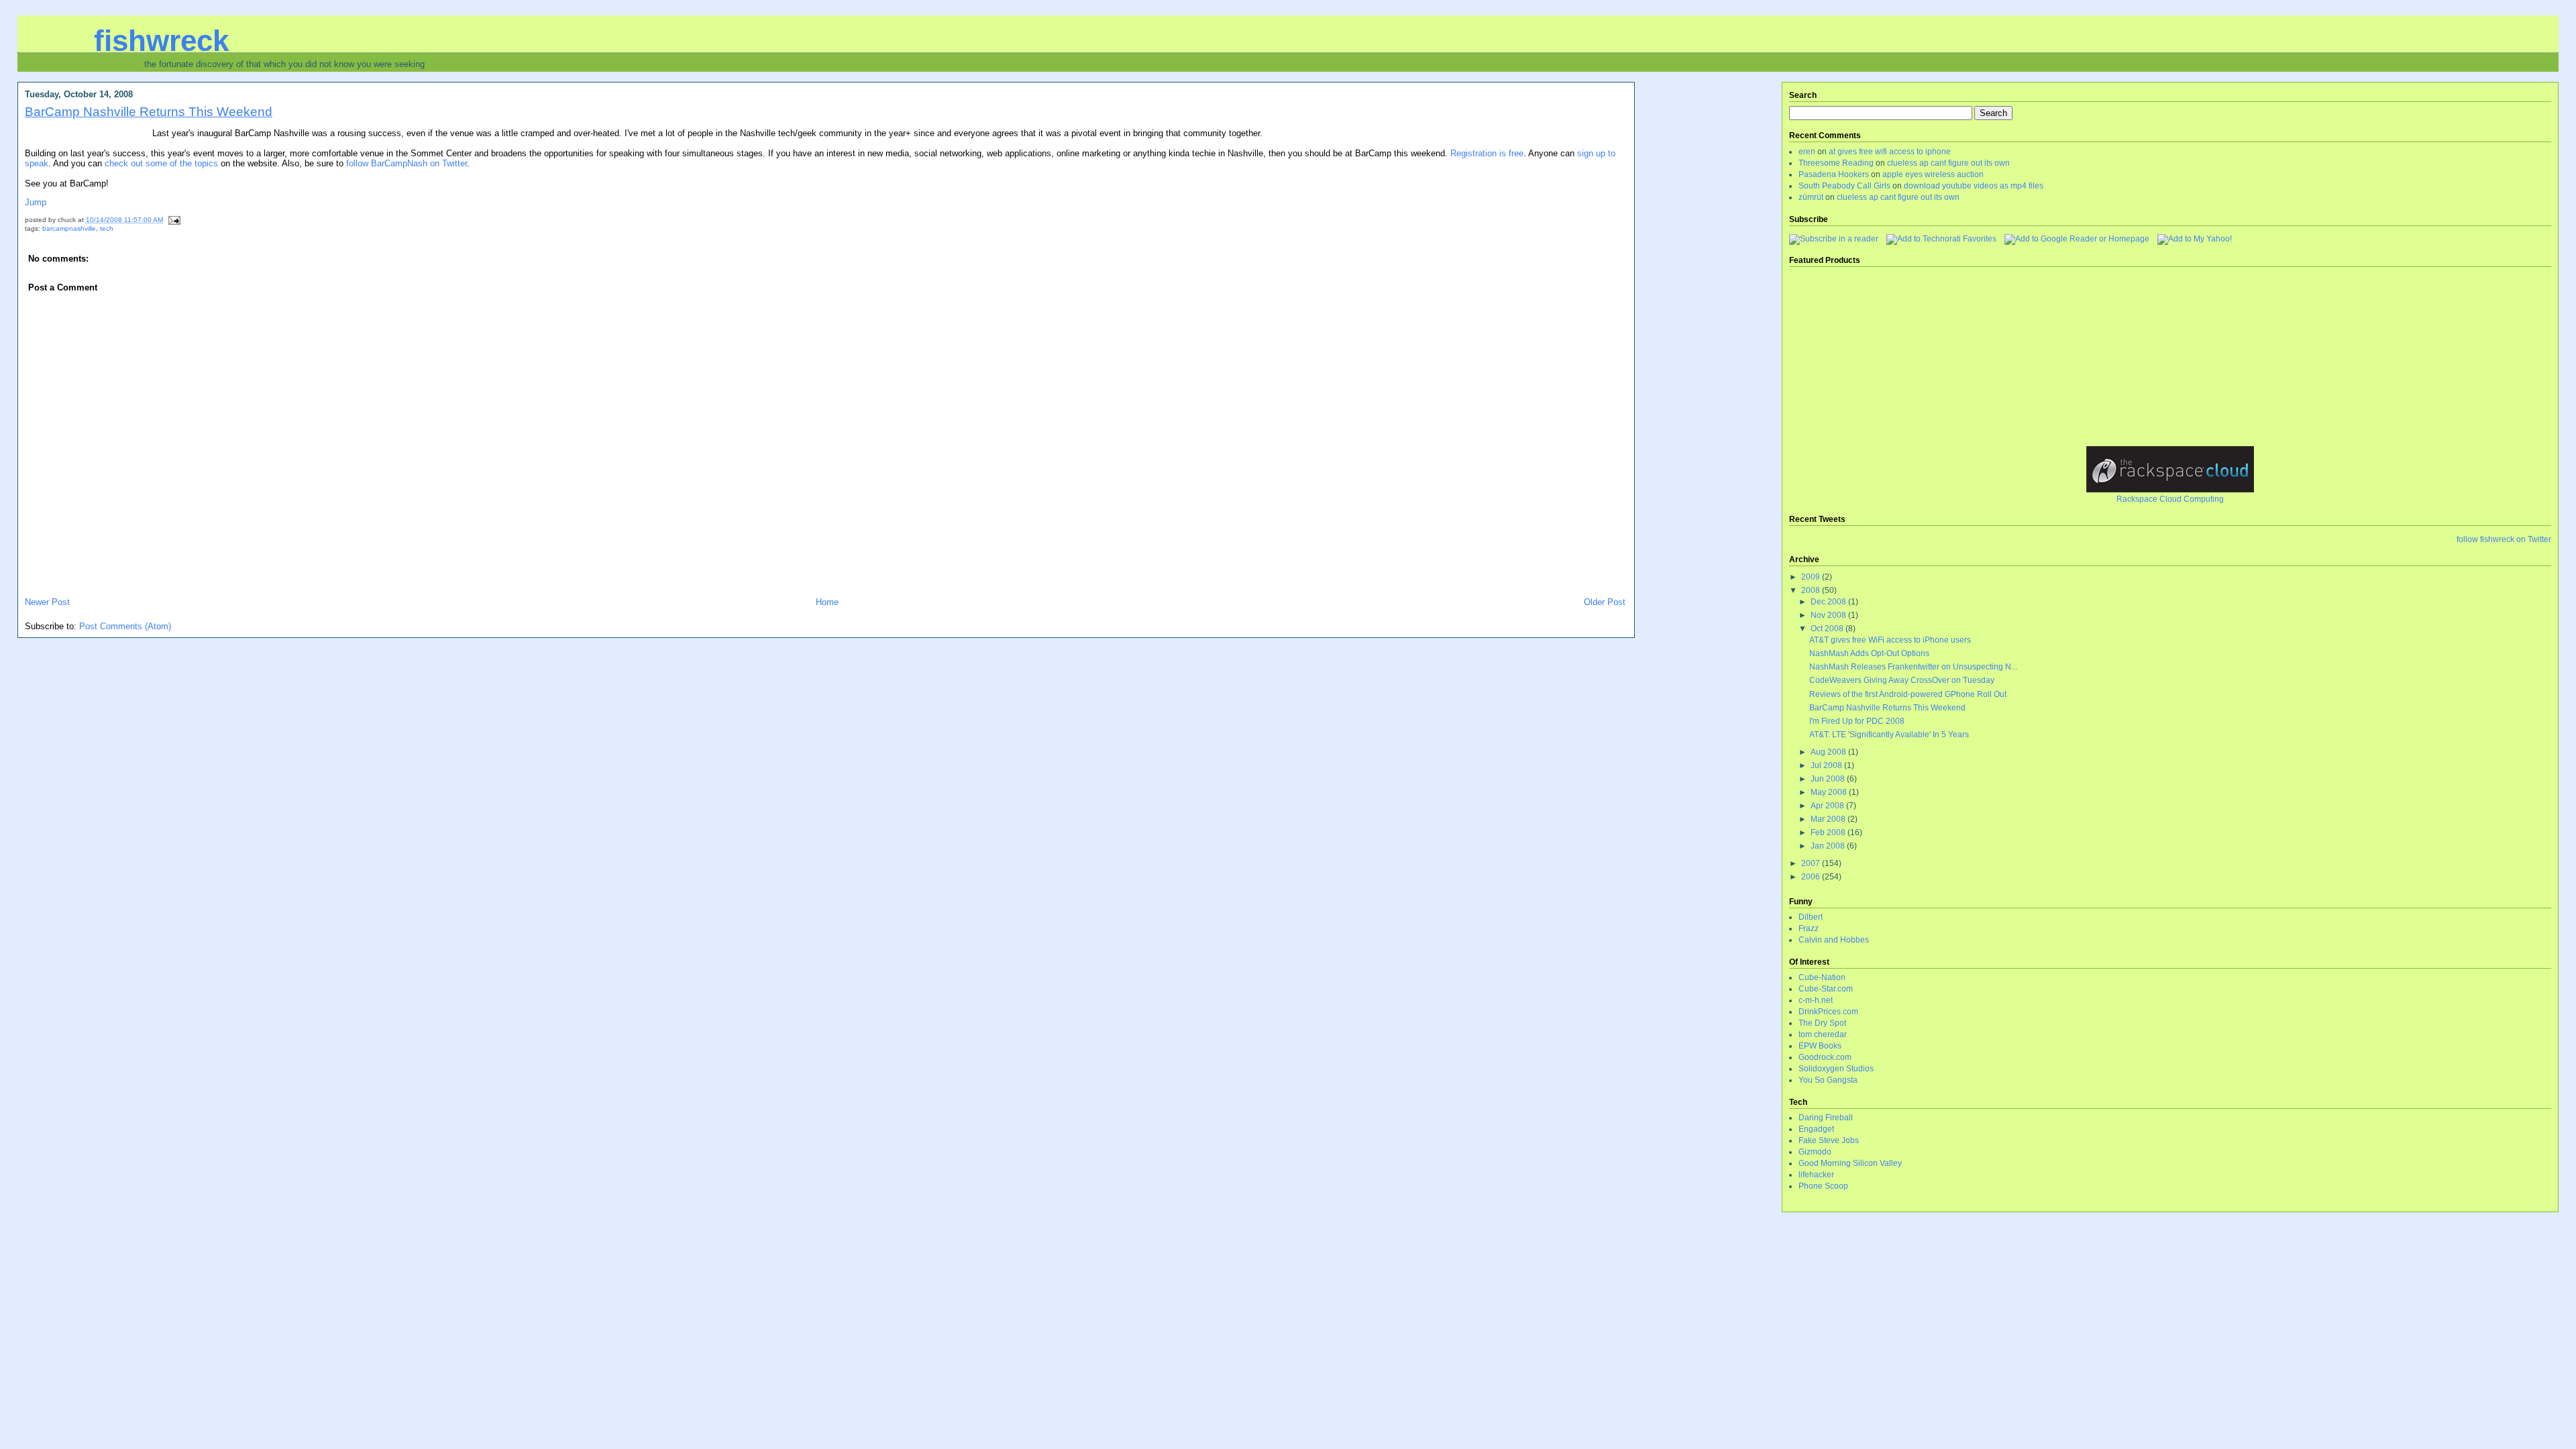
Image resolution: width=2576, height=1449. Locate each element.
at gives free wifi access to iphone (1890, 152)
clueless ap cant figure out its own (1948, 163)
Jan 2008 (1829, 846)
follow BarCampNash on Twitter (407, 163)
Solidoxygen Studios (1836, 1069)
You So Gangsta (1828, 1080)
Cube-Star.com (1826, 989)
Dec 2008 (1829, 602)
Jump (36, 202)
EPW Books (1820, 1046)
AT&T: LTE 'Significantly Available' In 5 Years (1889, 735)
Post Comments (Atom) (125, 626)
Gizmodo (1815, 1152)
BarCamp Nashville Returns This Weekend (149, 111)
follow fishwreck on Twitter (2504, 539)
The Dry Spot (1822, 1023)
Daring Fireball (1826, 1118)
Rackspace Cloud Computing (2170, 499)
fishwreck (161, 41)
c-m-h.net (1816, 1000)
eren (1807, 152)
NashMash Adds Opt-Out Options (1869, 653)
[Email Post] (173, 220)
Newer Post (47, 602)
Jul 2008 (1827, 765)
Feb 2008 (1829, 833)
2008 (1812, 590)
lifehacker (1816, 1175)
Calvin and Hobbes (1834, 940)
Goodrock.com (1825, 1057)
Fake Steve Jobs (1829, 1140)
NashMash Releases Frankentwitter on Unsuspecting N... (1913, 667)
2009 (1812, 577)
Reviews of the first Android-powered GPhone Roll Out (1908, 694)
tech (107, 228)
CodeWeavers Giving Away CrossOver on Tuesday (1902, 680)
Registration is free (1487, 153)
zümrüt (1811, 197)
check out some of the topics (161, 163)
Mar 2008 (1829, 819)
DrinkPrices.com (1828, 1012)
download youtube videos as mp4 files (1974, 186)
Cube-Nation (1822, 977)
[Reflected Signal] (2195, 239)
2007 (1812, 863)
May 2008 (1830, 792)
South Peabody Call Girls (1844, 186)
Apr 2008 (1828, 806)
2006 (1812, 877)
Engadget (1816, 1129)
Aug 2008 (1829, 752)
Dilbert (1811, 917)
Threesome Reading (1836, 163)
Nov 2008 (1829, 615)
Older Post (1605, 602)
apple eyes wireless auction (1933, 174)
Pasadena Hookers (1834, 174)
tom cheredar (1823, 1034)
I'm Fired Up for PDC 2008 (1857, 721)
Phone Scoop (1823, 1186)
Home (827, 602)
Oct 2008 (1828, 629)
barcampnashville (69, 228)
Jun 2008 (1829, 779)
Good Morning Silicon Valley (1850, 1163)
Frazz (1809, 928)
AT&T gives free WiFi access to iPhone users (1890, 640)
